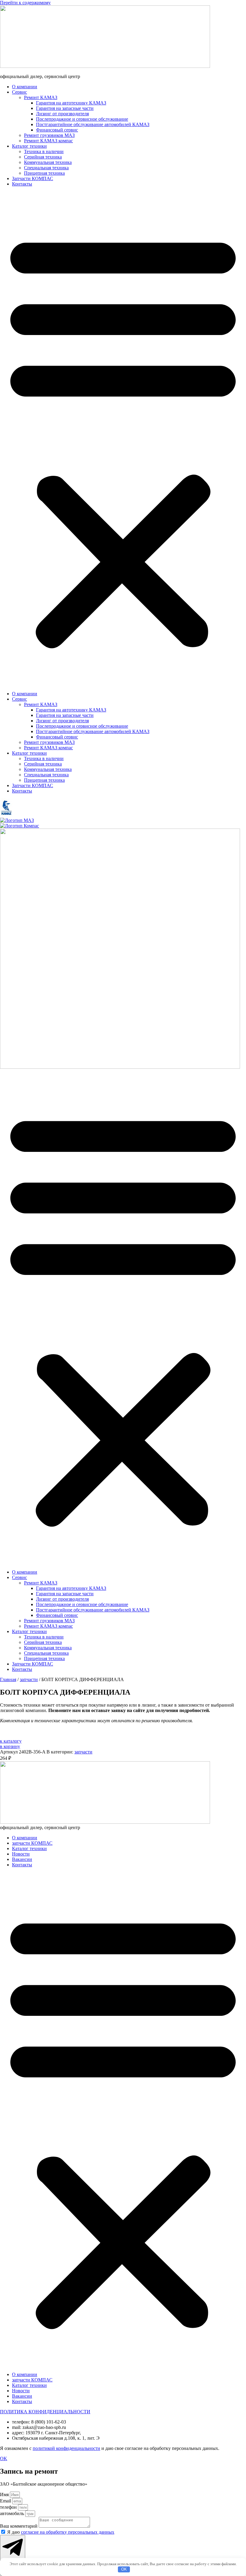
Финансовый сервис (57, 130)
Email (6, 2501)
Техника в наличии (44, 151)
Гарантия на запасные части (65, 108)
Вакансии (22, 1859)
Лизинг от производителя (62, 114)
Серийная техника (43, 157)
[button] (123, 439)
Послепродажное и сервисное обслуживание (82, 119)
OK (124, 2569)
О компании (25, 87)
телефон (9, 2507)
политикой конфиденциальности (66, 2448)
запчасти (29, 1679)
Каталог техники (29, 146)
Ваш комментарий (19, 2526)
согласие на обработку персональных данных (68, 2532)
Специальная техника (46, 168)
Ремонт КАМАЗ (41, 97)
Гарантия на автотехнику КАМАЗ (71, 103)
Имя (5, 2494)
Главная (8, 1679)
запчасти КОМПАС (32, 1843)
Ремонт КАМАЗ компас (48, 141)
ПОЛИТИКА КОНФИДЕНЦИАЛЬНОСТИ (45, 2412)
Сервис (19, 92)
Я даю (61, 2532)
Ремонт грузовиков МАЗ (49, 135)
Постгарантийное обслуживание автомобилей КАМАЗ (93, 124)
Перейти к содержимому (25, 3)
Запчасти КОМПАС (33, 178)
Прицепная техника (44, 173)
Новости (21, 1854)
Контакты (22, 184)
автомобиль (13, 2513)
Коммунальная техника (48, 162)
